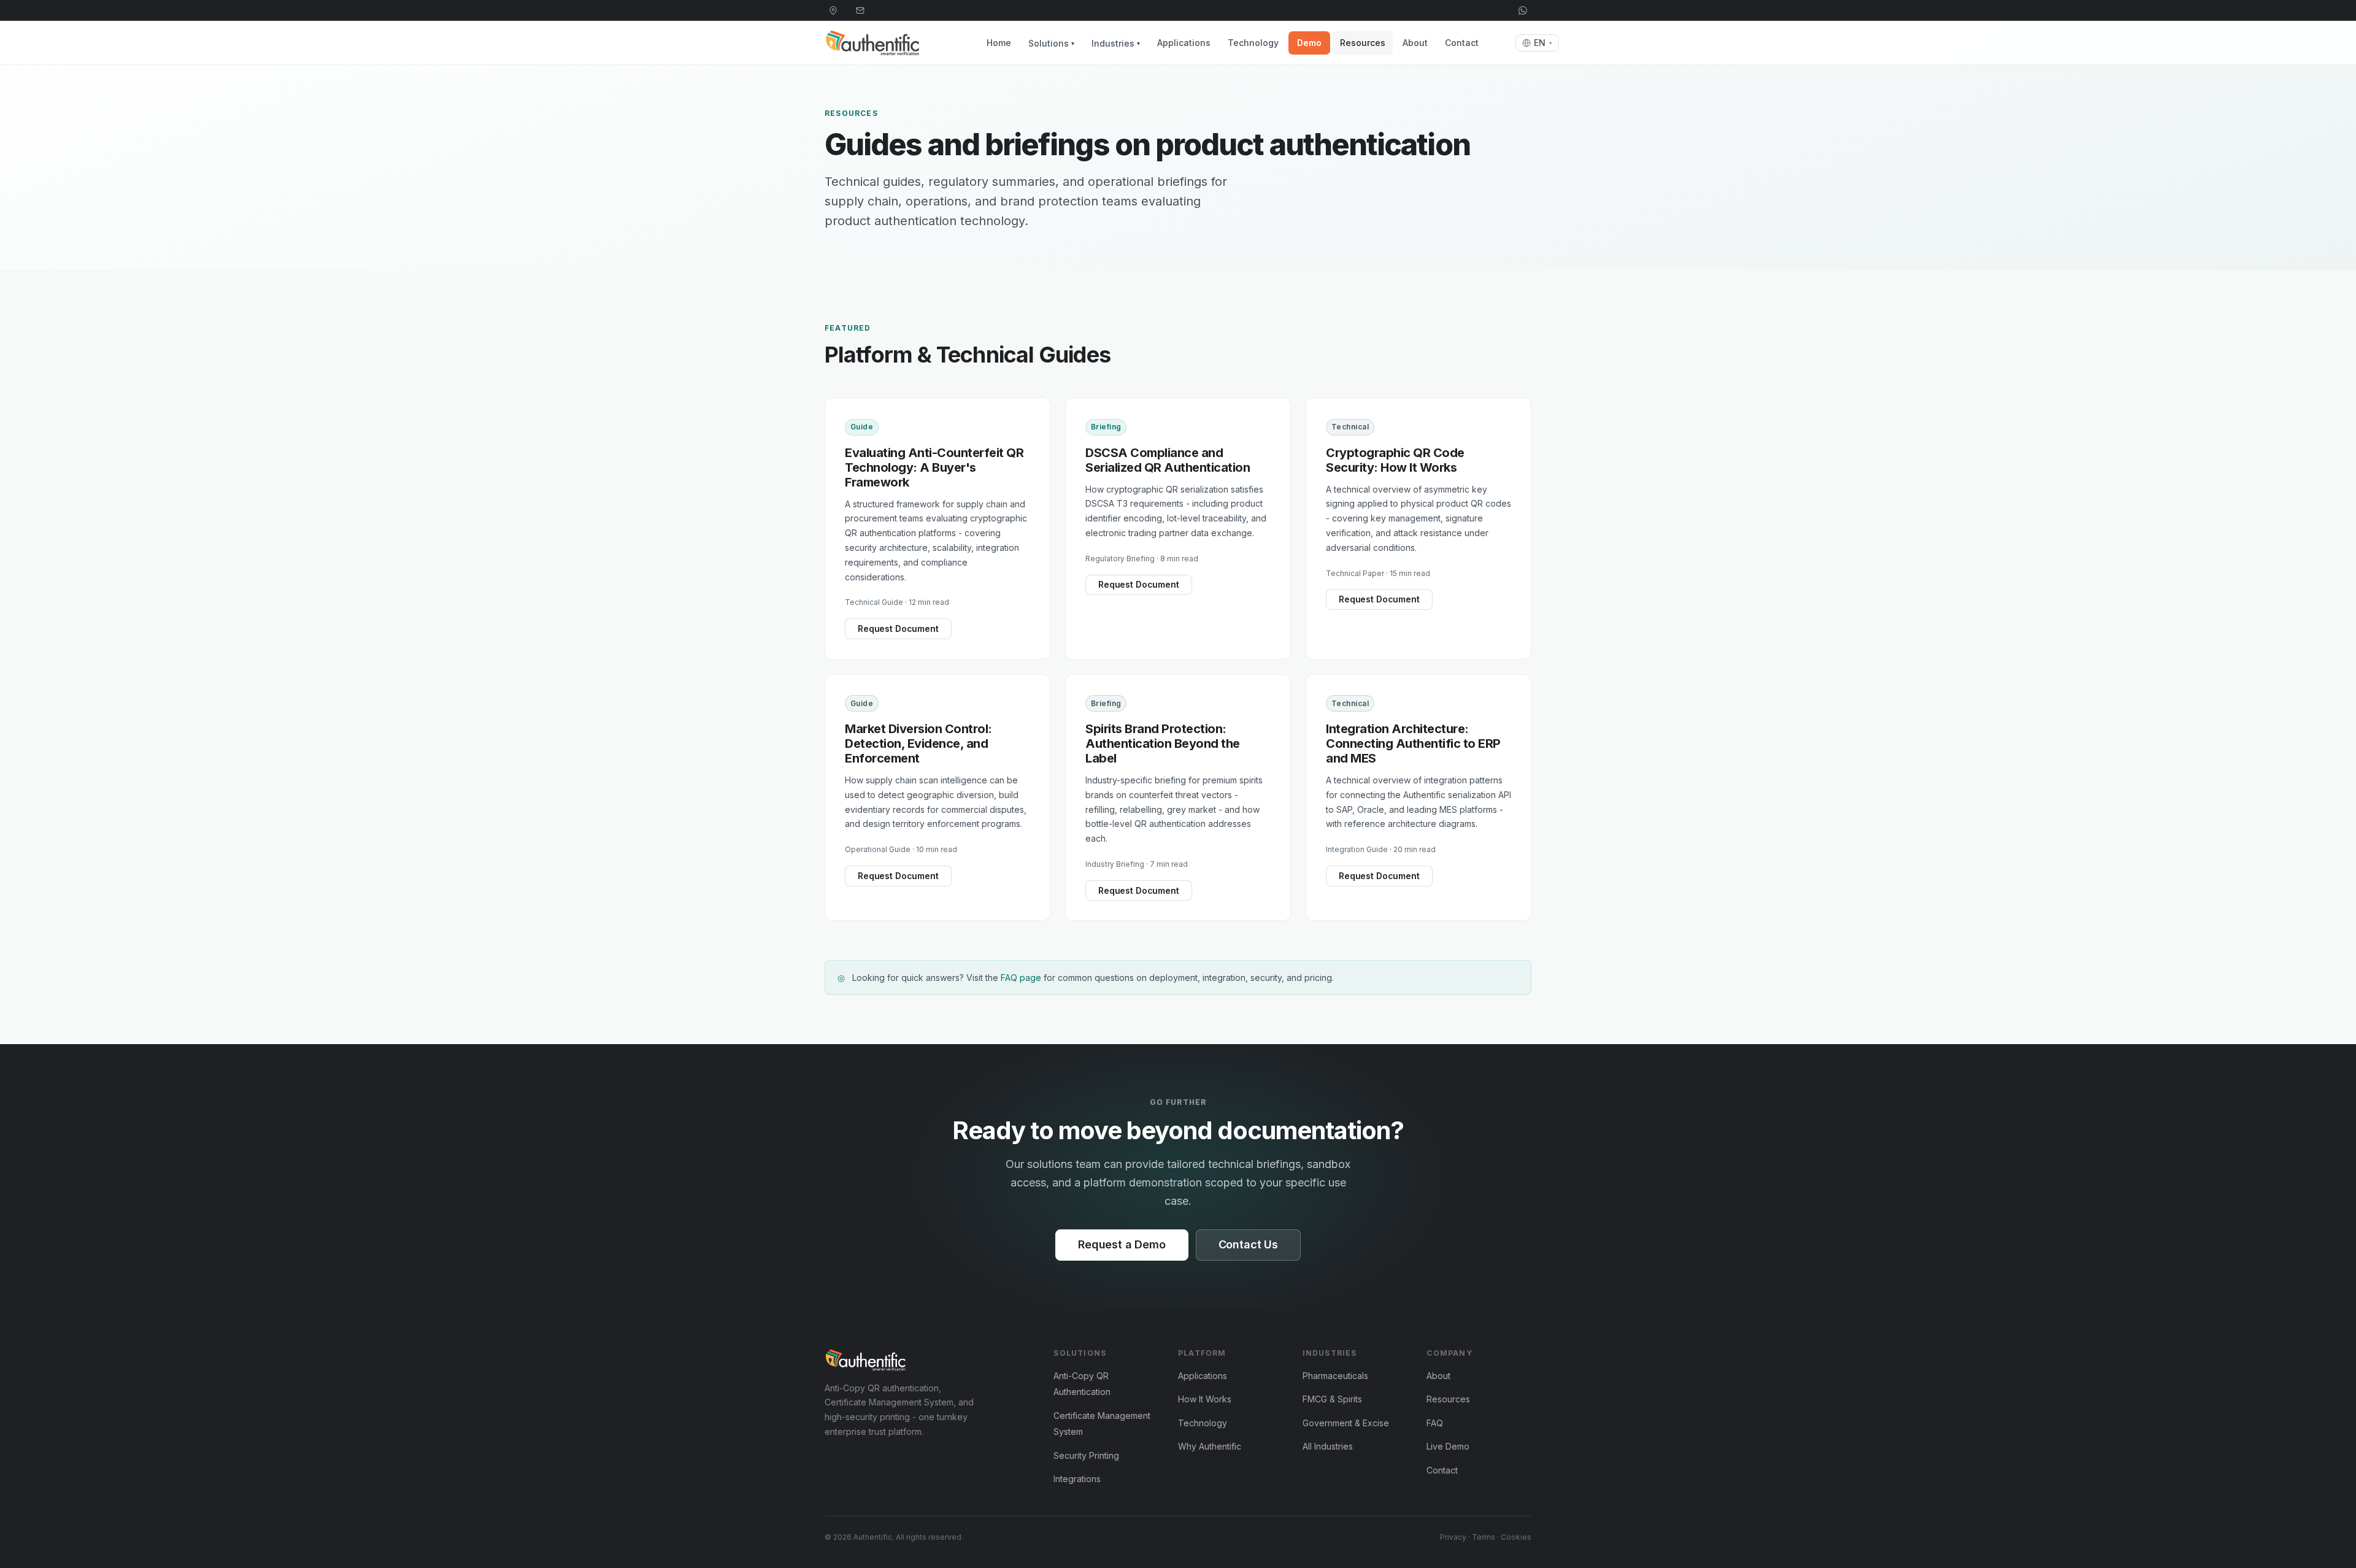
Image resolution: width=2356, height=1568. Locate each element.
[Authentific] (886, 1360)
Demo (1309, 43)
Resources (1363, 43)
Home (999, 43)
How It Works (1205, 1399)
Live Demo (1448, 1446)
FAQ (1435, 1423)
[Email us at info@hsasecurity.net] (860, 10)
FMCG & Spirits (1332, 1399)
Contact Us (1248, 1244)
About (1415, 43)
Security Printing (1086, 1455)
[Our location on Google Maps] (833, 10)
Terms (1484, 1537)
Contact (1462, 43)
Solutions (1051, 43)
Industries (1116, 43)
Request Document (898, 628)
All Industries (1328, 1446)
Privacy (1453, 1537)
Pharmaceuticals (1335, 1376)
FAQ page (1021, 978)
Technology (1253, 43)
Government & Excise (1346, 1423)
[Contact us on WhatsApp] (1523, 10)
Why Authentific (1210, 1446)
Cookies (1516, 1537)
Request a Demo (1122, 1244)
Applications (1184, 43)
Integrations (1077, 1479)
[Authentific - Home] (892, 43)
